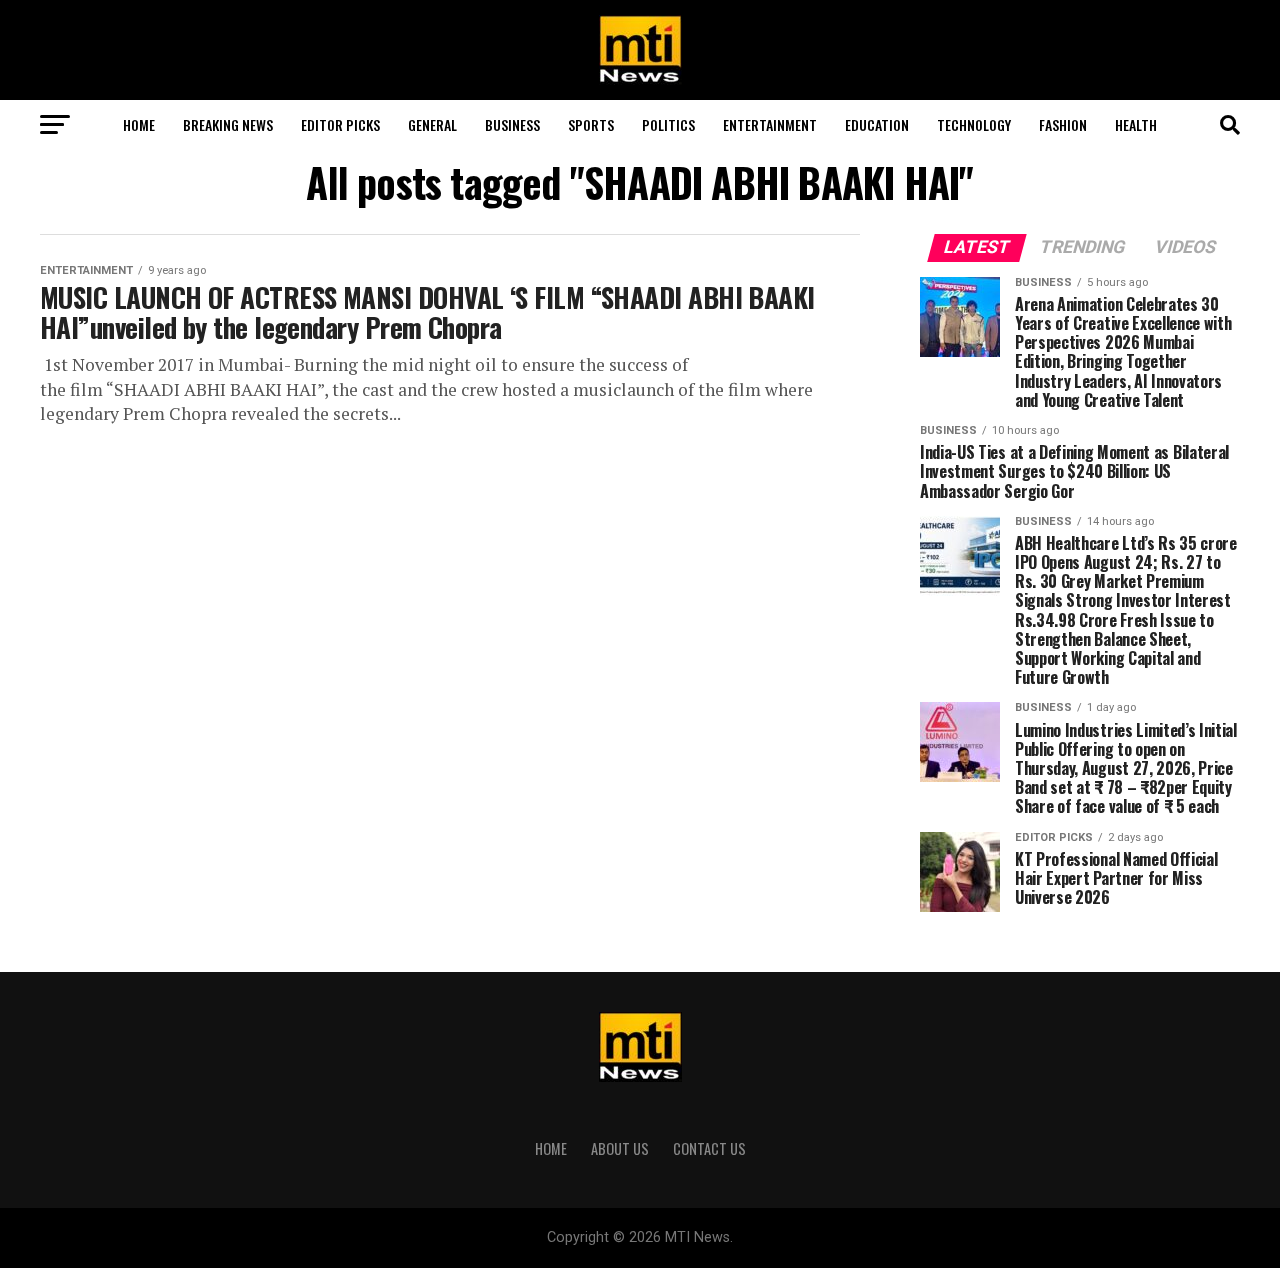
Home (139, 124)
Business (512, 124)
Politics (668, 124)
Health (1136, 124)
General (432, 124)
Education (877, 124)
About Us (620, 1148)
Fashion (1063, 124)
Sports (591, 124)
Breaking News (228, 124)
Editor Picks (340, 124)
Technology (974, 124)
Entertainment (770, 124)
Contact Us (709, 1148)
